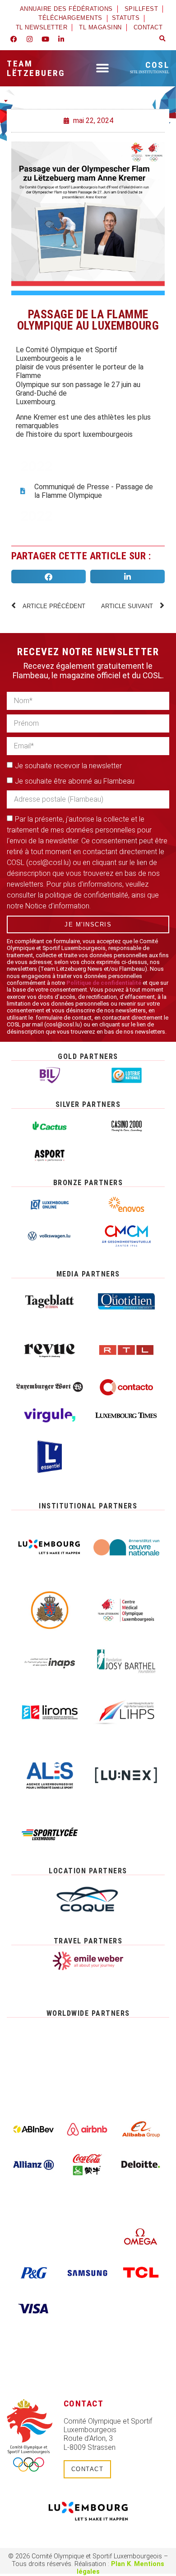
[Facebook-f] (14, 39)
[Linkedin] (61, 39)
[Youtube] (45, 39)
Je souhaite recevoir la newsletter (68, 766)
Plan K (121, 2564)
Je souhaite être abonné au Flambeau (75, 781)
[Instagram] (29, 39)
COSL (150, 67)
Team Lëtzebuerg (36, 68)
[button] (162, 39)
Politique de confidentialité (104, 983)
